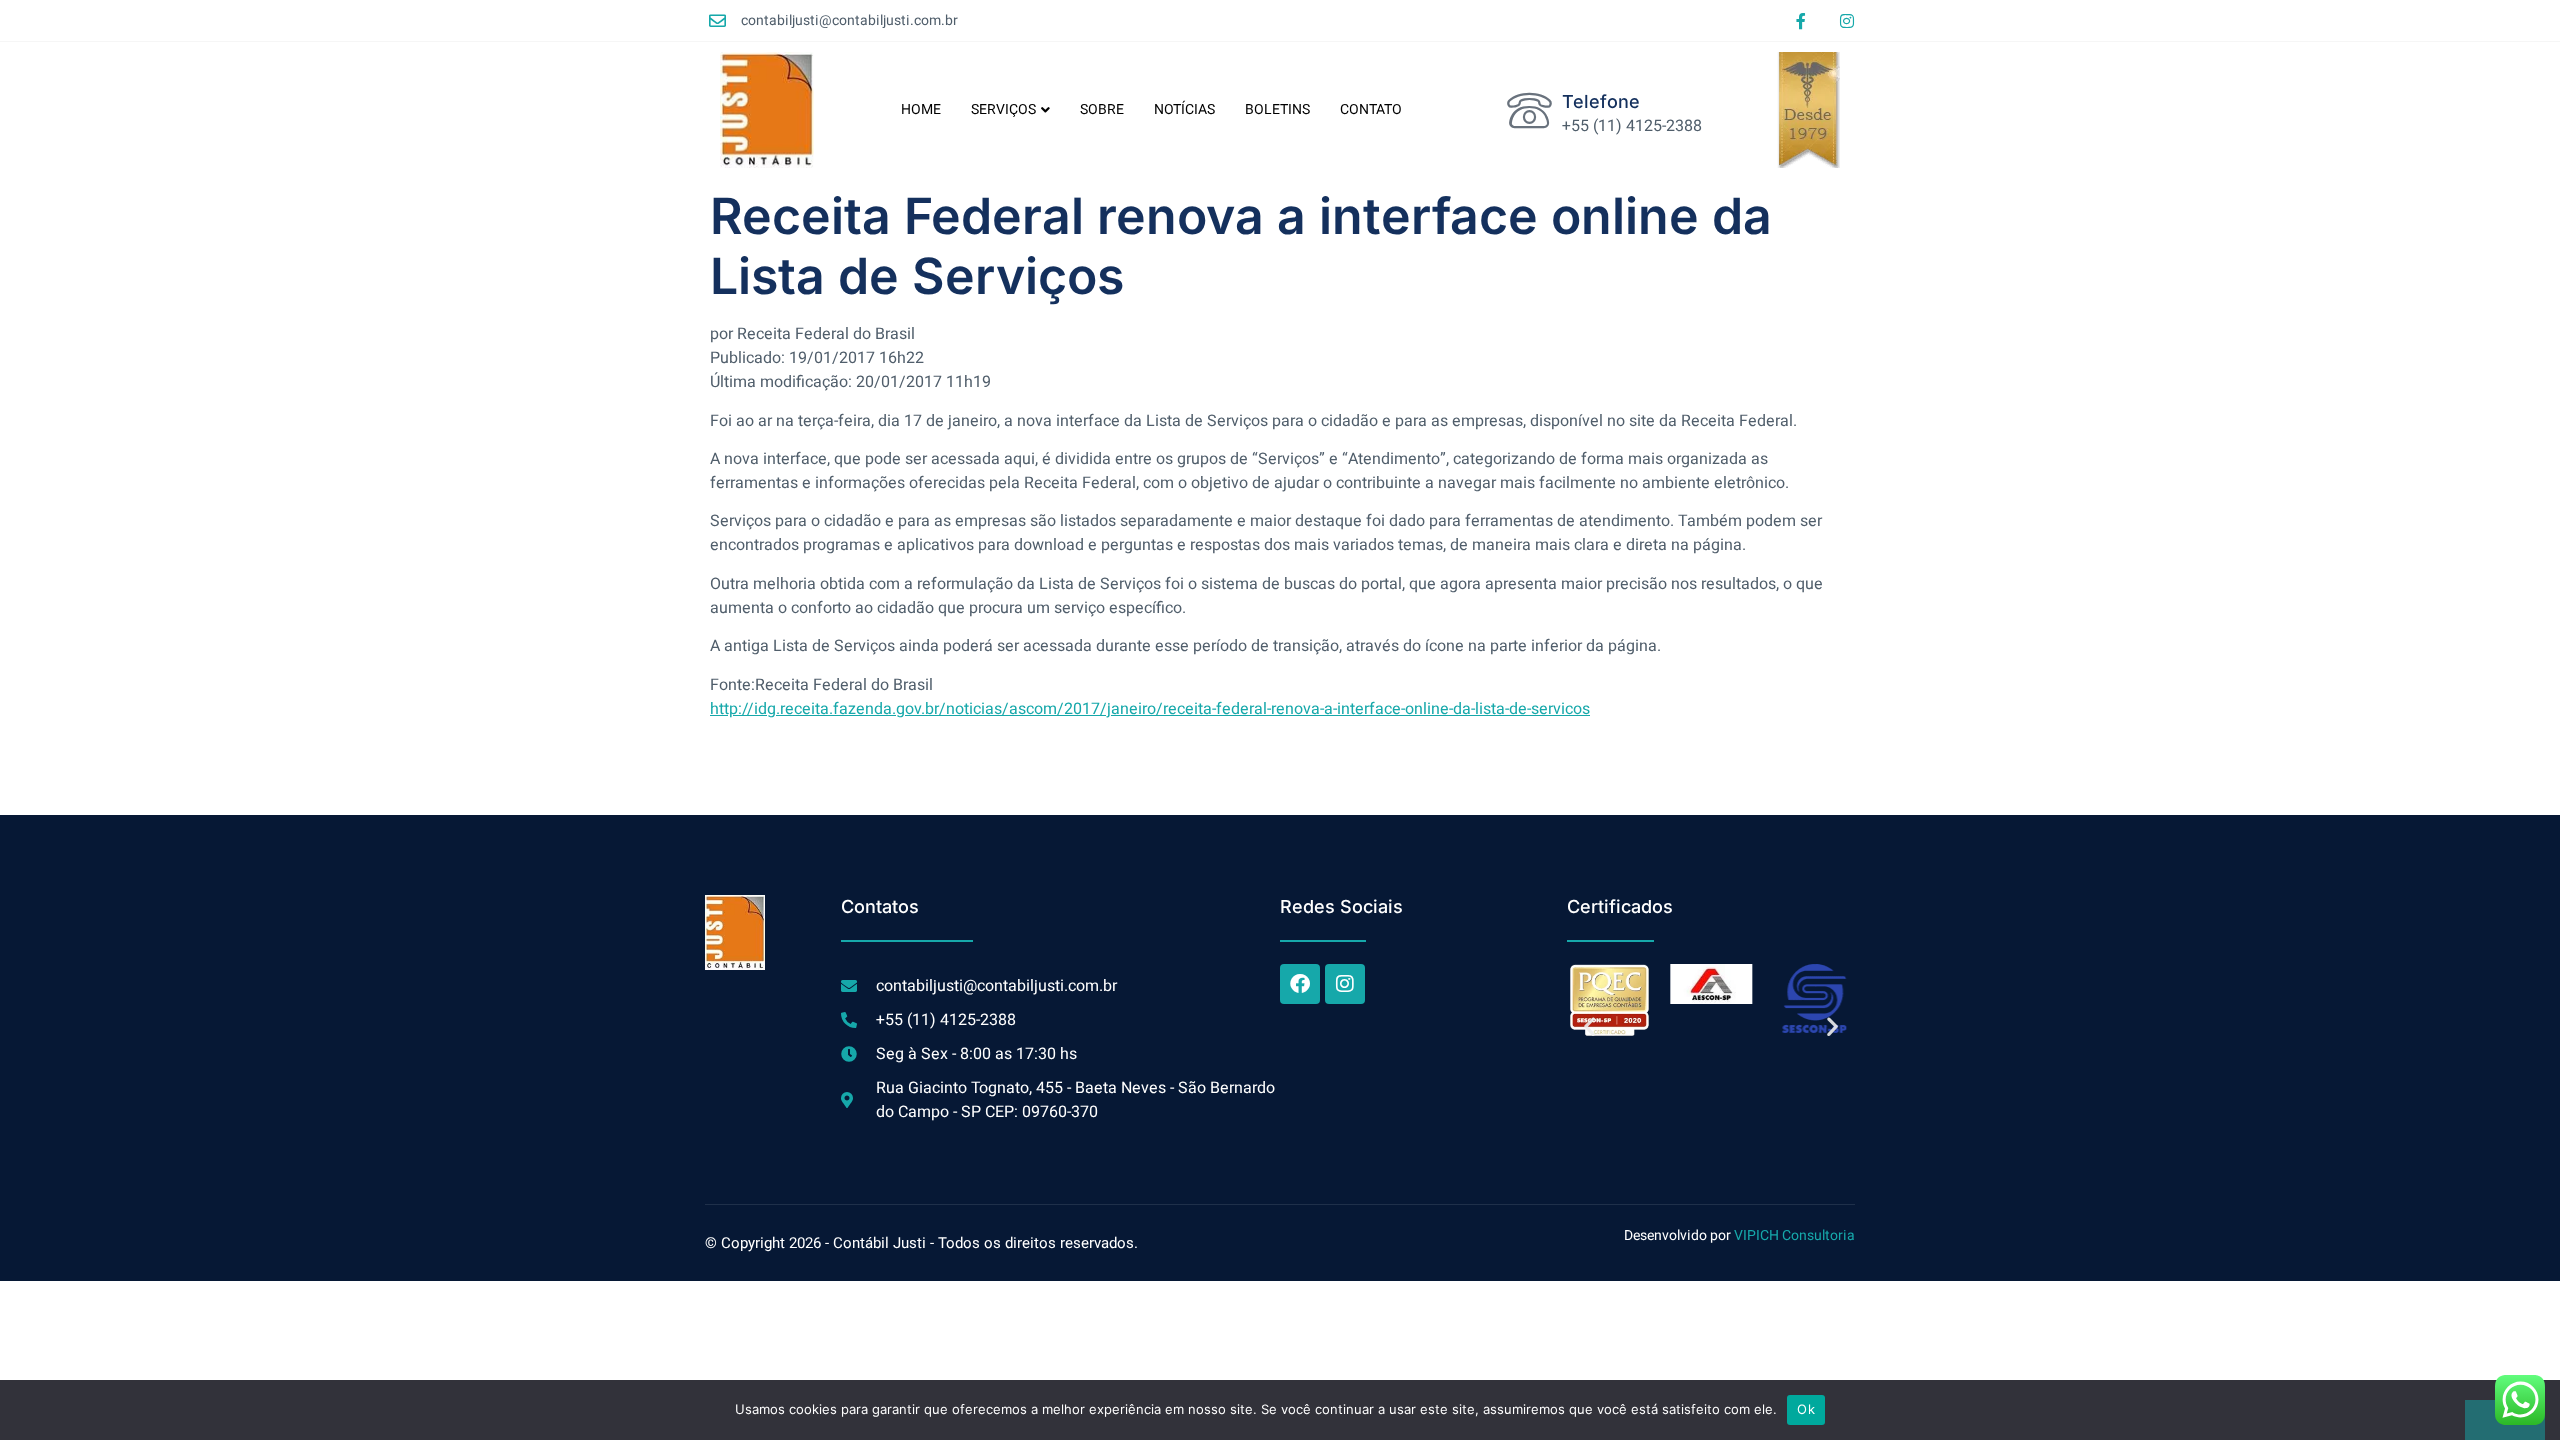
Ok (1806, 1409)
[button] (1589, 1025)
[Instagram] (1847, 21)
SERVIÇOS (1003, 109)
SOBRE (1102, 109)
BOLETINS (1277, 109)
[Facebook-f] (1801, 21)
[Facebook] (1300, 984)
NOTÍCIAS (1184, 109)
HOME (921, 109)
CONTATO (1371, 109)
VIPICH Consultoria (1794, 1235)
